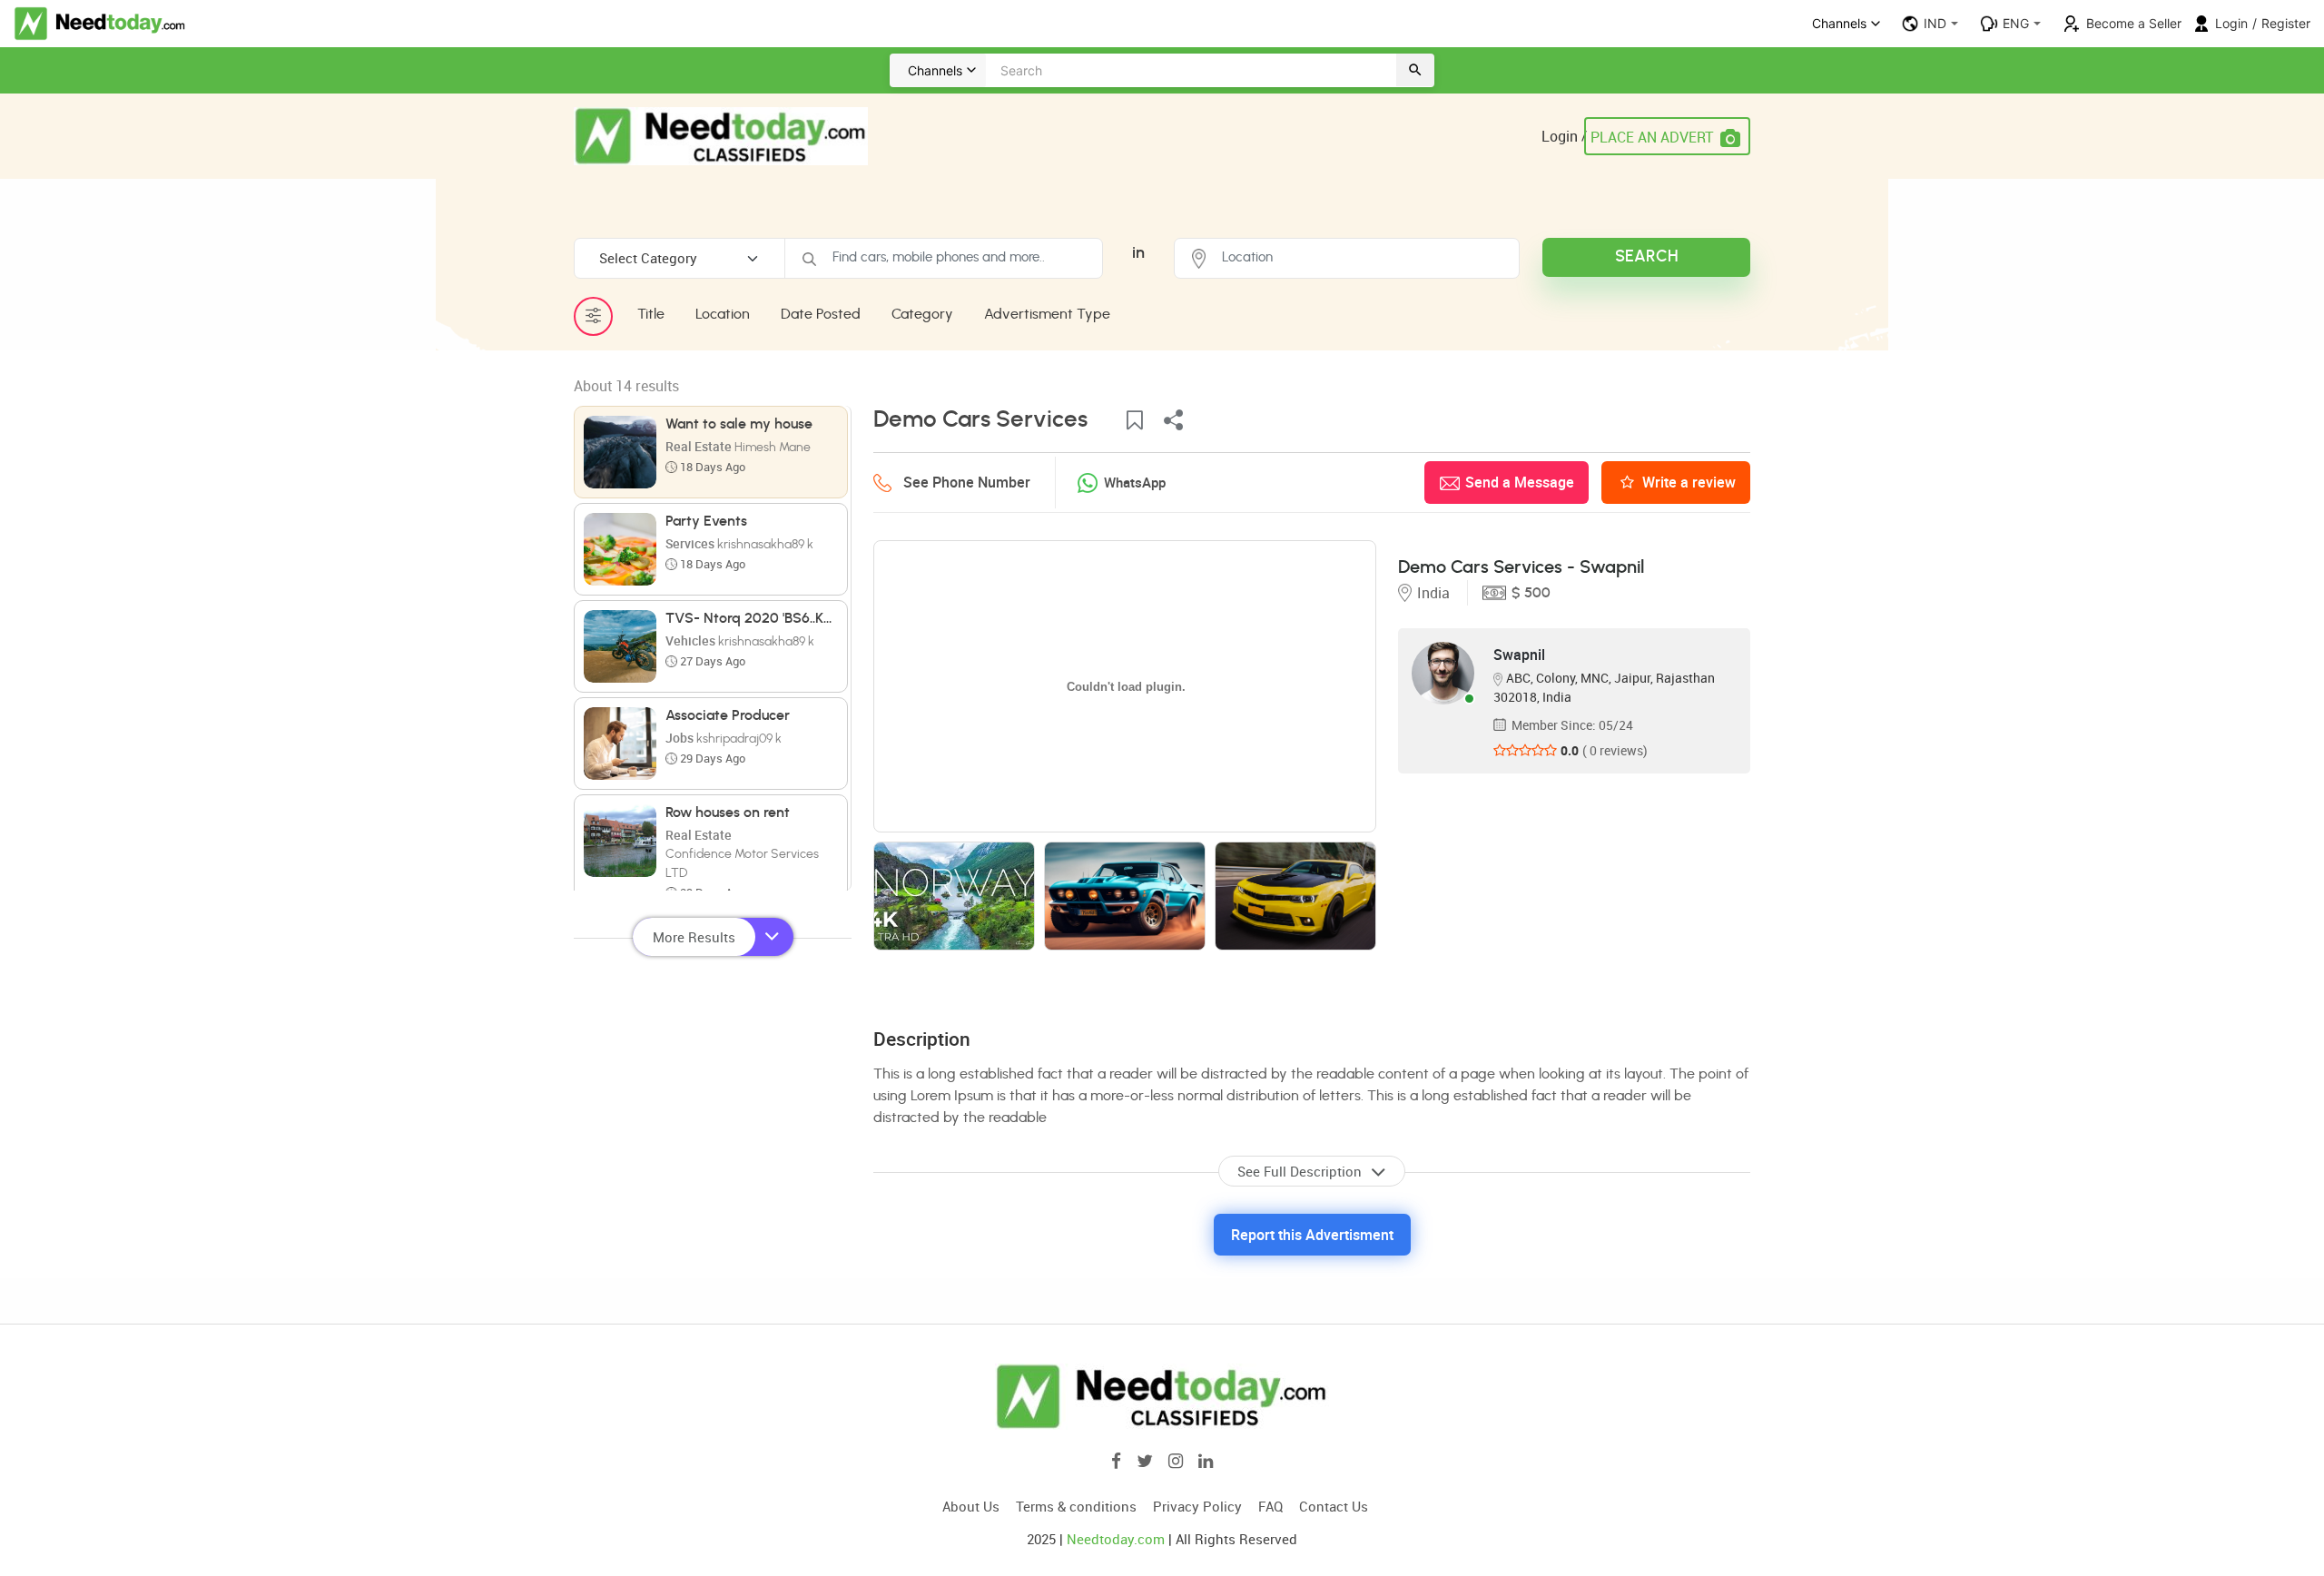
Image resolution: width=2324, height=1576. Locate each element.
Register (2286, 23)
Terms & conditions (1076, 1506)
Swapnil (1519, 655)
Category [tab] (922, 314)
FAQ (1270, 1506)
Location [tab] (723, 314)
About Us (971, 1506)
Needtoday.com (1116, 1539)
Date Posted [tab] (821, 314)
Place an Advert (1652, 137)
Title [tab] (651, 314)
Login (2231, 23)
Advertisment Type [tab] (1047, 314)
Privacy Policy (1197, 1506)
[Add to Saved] (1135, 421)
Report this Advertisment (1312, 1235)
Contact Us (1334, 1506)
